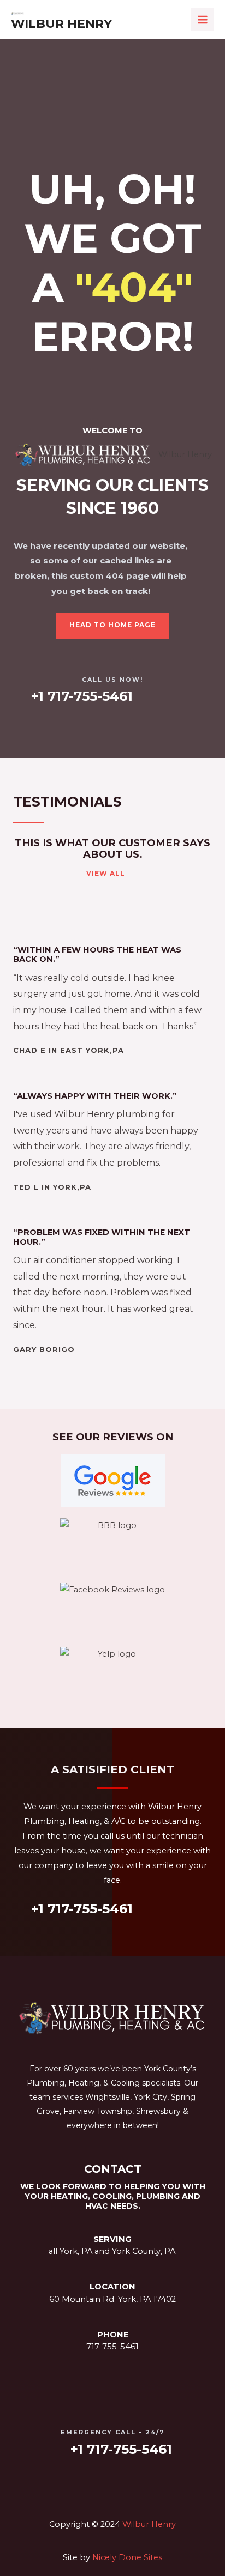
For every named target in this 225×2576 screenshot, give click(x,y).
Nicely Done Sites (127, 2557)
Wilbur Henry (61, 23)
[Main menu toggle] (203, 20)
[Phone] (112, 2318)
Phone (113, 2335)
